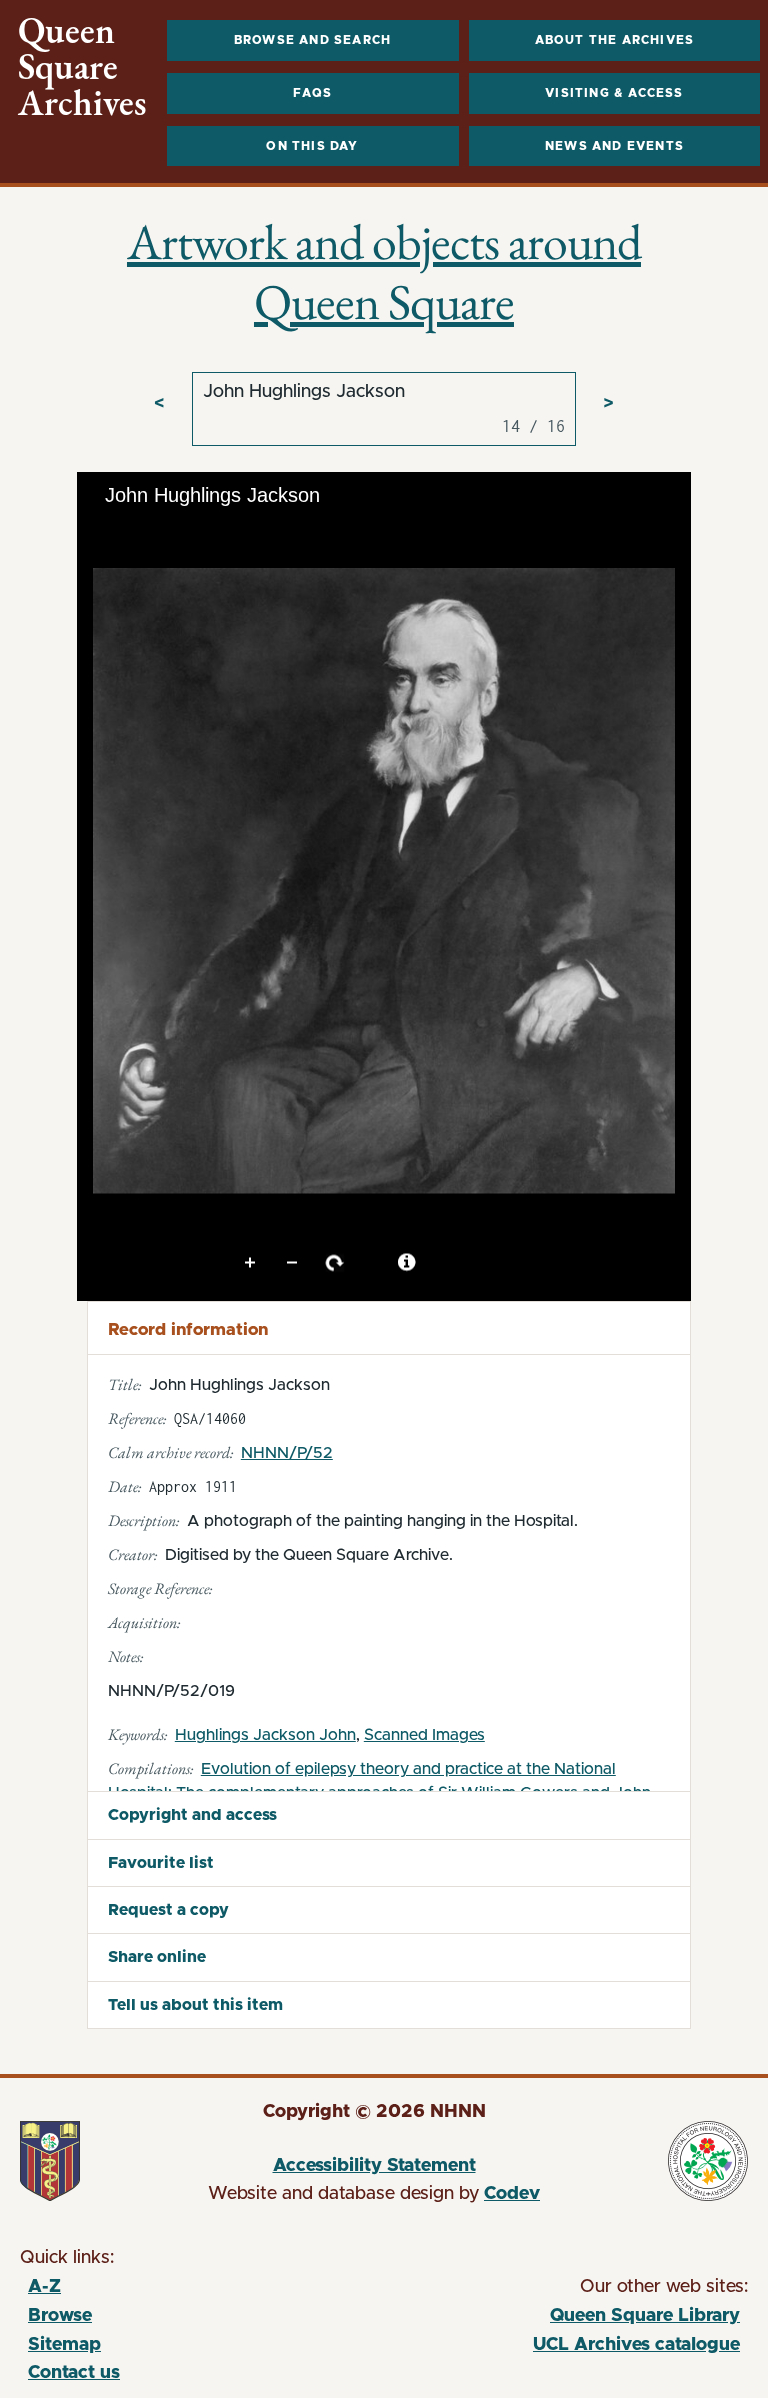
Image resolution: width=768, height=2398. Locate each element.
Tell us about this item (195, 2005)
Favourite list (161, 1863)
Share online (157, 1957)
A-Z (44, 2287)
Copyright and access (192, 1815)
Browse (60, 2316)
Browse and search (312, 40)
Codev (512, 2194)
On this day (312, 146)
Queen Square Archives (82, 67)
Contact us (74, 2373)
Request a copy (168, 1910)
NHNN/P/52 (287, 1453)
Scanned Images (424, 1735)
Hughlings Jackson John (265, 1735)
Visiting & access (614, 93)
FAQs (312, 93)
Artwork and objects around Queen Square (384, 271)
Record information (188, 1329)
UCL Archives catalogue (559, 2348)
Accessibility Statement (374, 2166)
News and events (614, 146)
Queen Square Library (559, 2319)
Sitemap (64, 2345)
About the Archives (615, 40)
